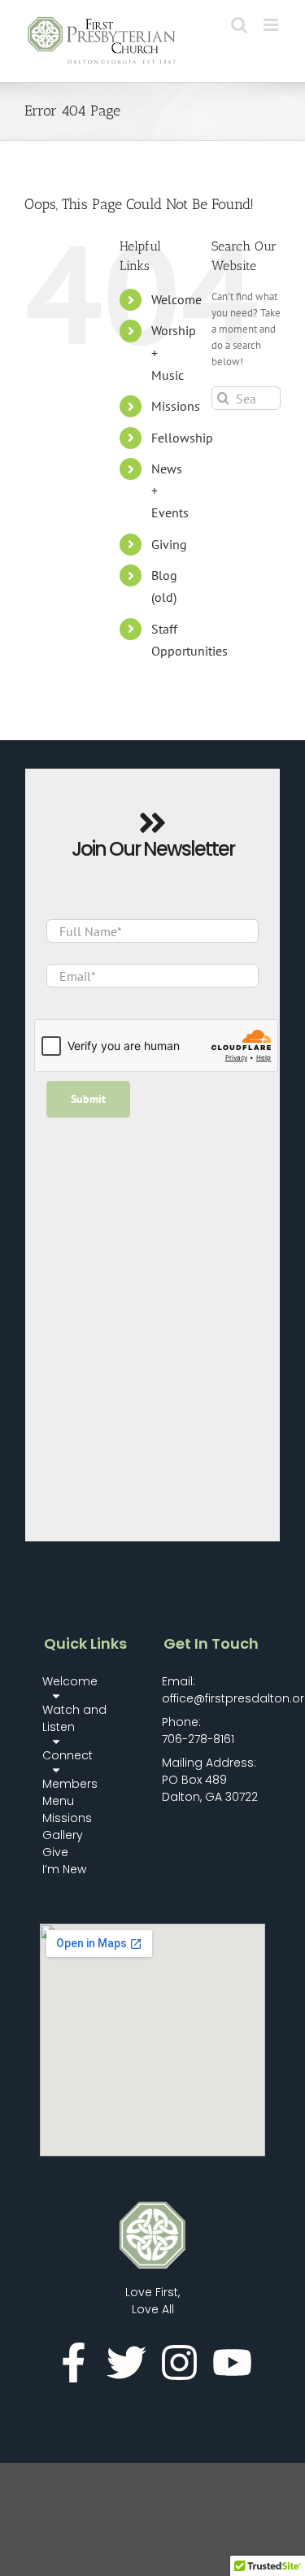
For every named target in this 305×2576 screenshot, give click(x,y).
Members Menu (70, 1792)
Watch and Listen (74, 1718)
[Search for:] (246, 397)
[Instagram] (179, 2362)
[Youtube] (232, 2362)
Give (55, 1852)
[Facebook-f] (74, 2362)
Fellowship (182, 438)
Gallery (63, 1835)
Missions (176, 406)
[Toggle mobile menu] (272, 25)
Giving (169, 544)
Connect (68, 1755)
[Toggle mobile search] (239, 25)
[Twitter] (126, 2362)
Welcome (176, 299)
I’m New (64, 1869)
